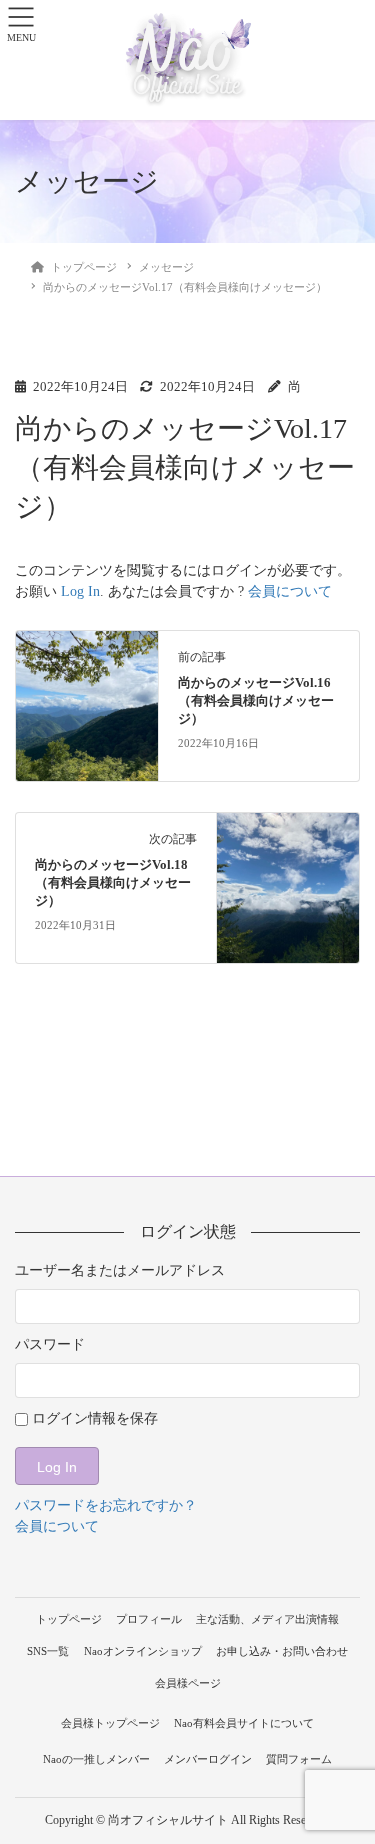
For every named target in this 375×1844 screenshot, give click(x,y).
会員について (290, 591)
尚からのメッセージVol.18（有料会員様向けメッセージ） (113, 883)
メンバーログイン (208, 1759)
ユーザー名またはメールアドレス (120, 1270)
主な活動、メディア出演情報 (267, 1619)
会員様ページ (188, 1683)
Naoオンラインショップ (143, 1651)
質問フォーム (299, 1759)
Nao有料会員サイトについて (244, 1723)
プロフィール (149, 1619)
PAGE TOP (346, 1771)
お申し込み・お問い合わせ (282, 1651)
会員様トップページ (110, 1723)
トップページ (69, 1619)
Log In (80, 591)
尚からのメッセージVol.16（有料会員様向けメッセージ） (256, 701)
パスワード (50, 1344)
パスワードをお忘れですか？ (106, 1505)
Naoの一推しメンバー (96, 1759)
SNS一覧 (48, 1651)
